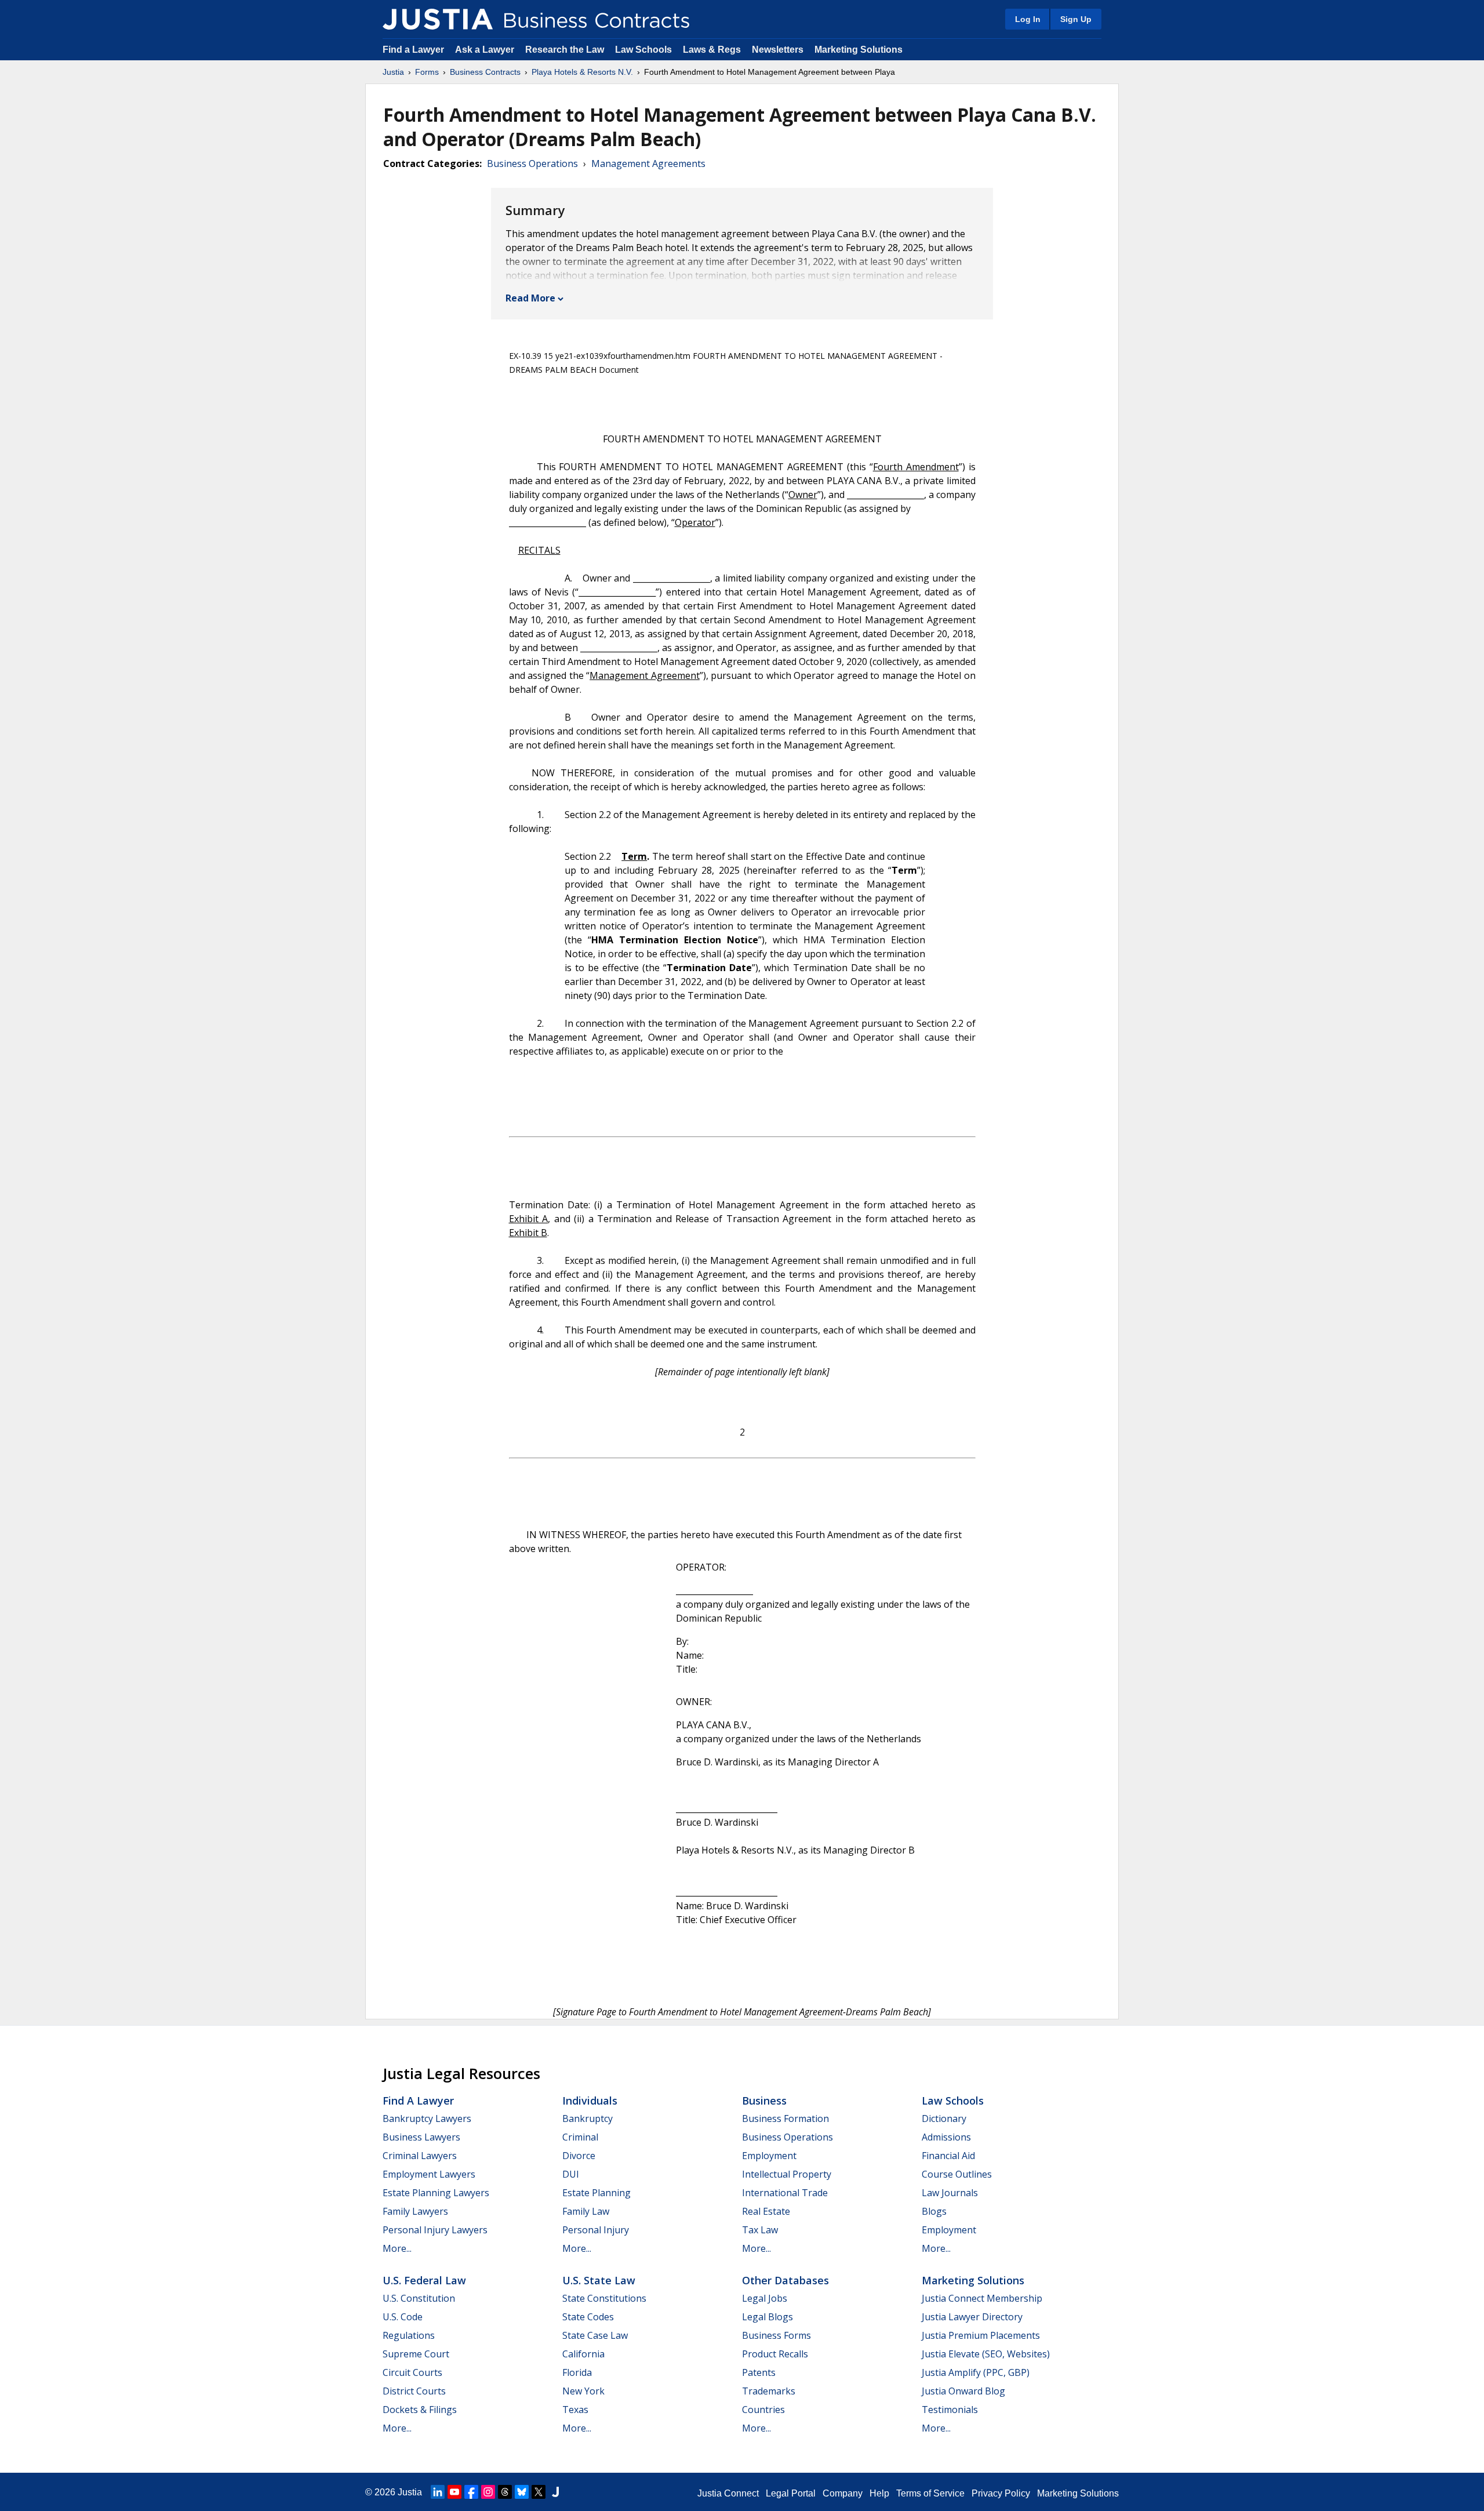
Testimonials (950, 2410)
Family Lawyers (415, 2211)
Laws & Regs (712, 50)
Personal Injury (596, 2230)
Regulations (409, 2335)
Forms (427, 72)
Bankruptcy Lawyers (427, 2118)
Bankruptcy (588, 2118)
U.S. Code (403, 2317)
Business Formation (785, 2118)
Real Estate (766, 2211)
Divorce (579, 2156)
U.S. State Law (599, 2280)
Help (879, 2493)
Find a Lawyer (413, 50)
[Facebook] (471, 2492)
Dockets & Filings (420, 2410)
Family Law (586, 2211)
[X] (539, 2492)
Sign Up (1076, 19)
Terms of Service (930, 2493)
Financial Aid (948, 2156)
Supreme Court (416, 2354)
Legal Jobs (765, 2298)
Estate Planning (596, 2193)
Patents (759, 2372)
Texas (575, 2410)
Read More (530, 298)
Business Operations (532, 163)
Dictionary (944, 2118)
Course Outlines (957, 2174)
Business (764, 2101)
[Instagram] (488, 2492)
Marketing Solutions (859, 50)
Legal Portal (791, 2493)
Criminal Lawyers (420, 2156)
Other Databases (785, 2280)
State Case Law (595, 2335)
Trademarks (769, 2391)
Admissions (946, 2137)
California (583, 2354)
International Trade (785, 2193)
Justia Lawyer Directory (972, 2317)
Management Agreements (648, 163)
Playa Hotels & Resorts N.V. (582, 72)
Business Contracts (485, 72)
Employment (769, 2156)
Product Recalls (775, 2354)
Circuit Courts (412, 2372)
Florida (577, 2372)
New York (583, 2391)
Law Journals (950, 2193)
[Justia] (438, 19)
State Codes (588, 2317)
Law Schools (643, 50)
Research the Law (565, 50)
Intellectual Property (787, 2174)
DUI (571, 2174)
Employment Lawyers (429, 2174)
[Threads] (505, 2492)
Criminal (580, 2137)
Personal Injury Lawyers (435, 2230)
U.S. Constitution (419, 2298)
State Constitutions (604, 2298)
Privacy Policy (1001, 2493)
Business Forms (776, 2335)
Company (843, 2493)
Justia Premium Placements (981, 2335)
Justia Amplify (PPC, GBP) (976, 2372)
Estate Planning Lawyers (436, 2193)
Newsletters (778, 50)
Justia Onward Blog (963, 2391)
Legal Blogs (768, 2317)
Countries (763, 2410)
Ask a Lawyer (486, 50)
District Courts (414, 2391)
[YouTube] (454, 2492)
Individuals (590, 2101)
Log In (1028, 19)
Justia (393, 72)
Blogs (934, 2211)
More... (397, 2248)
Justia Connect (728, 2493)
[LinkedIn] (438, 2492)
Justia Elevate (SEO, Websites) (986, 2354)
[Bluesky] (522, 2492)
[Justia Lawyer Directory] (555, 2492)
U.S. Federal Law (424, 2280)
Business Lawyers (421, 2137)
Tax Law (760, 2230)
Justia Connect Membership (982, 2298)
